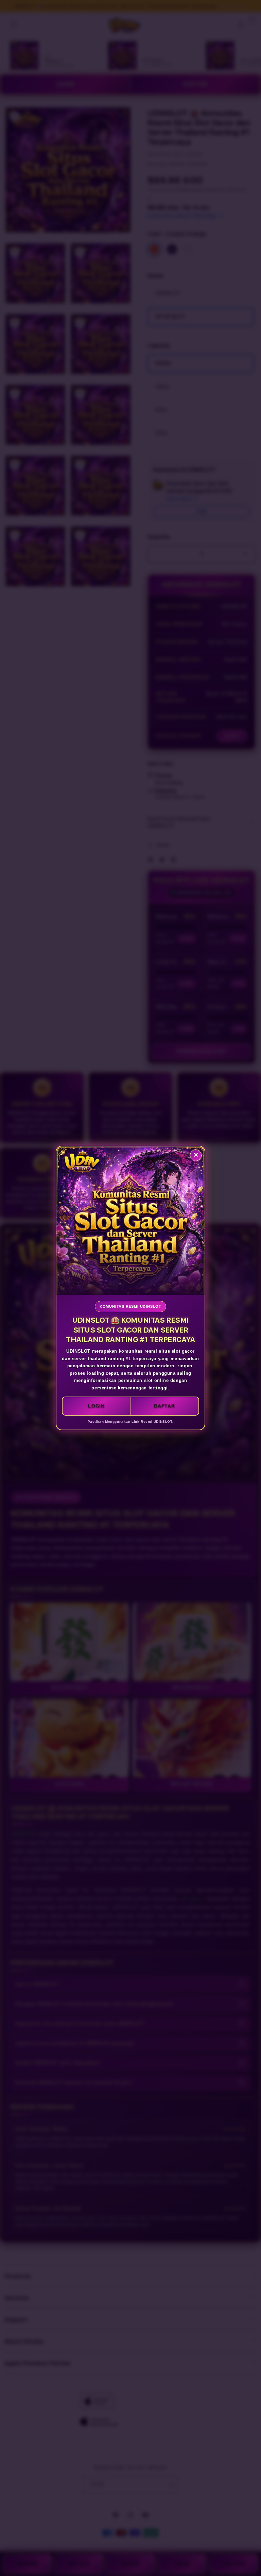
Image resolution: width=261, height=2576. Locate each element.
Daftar (164, 1406)
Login (96, 1406)
